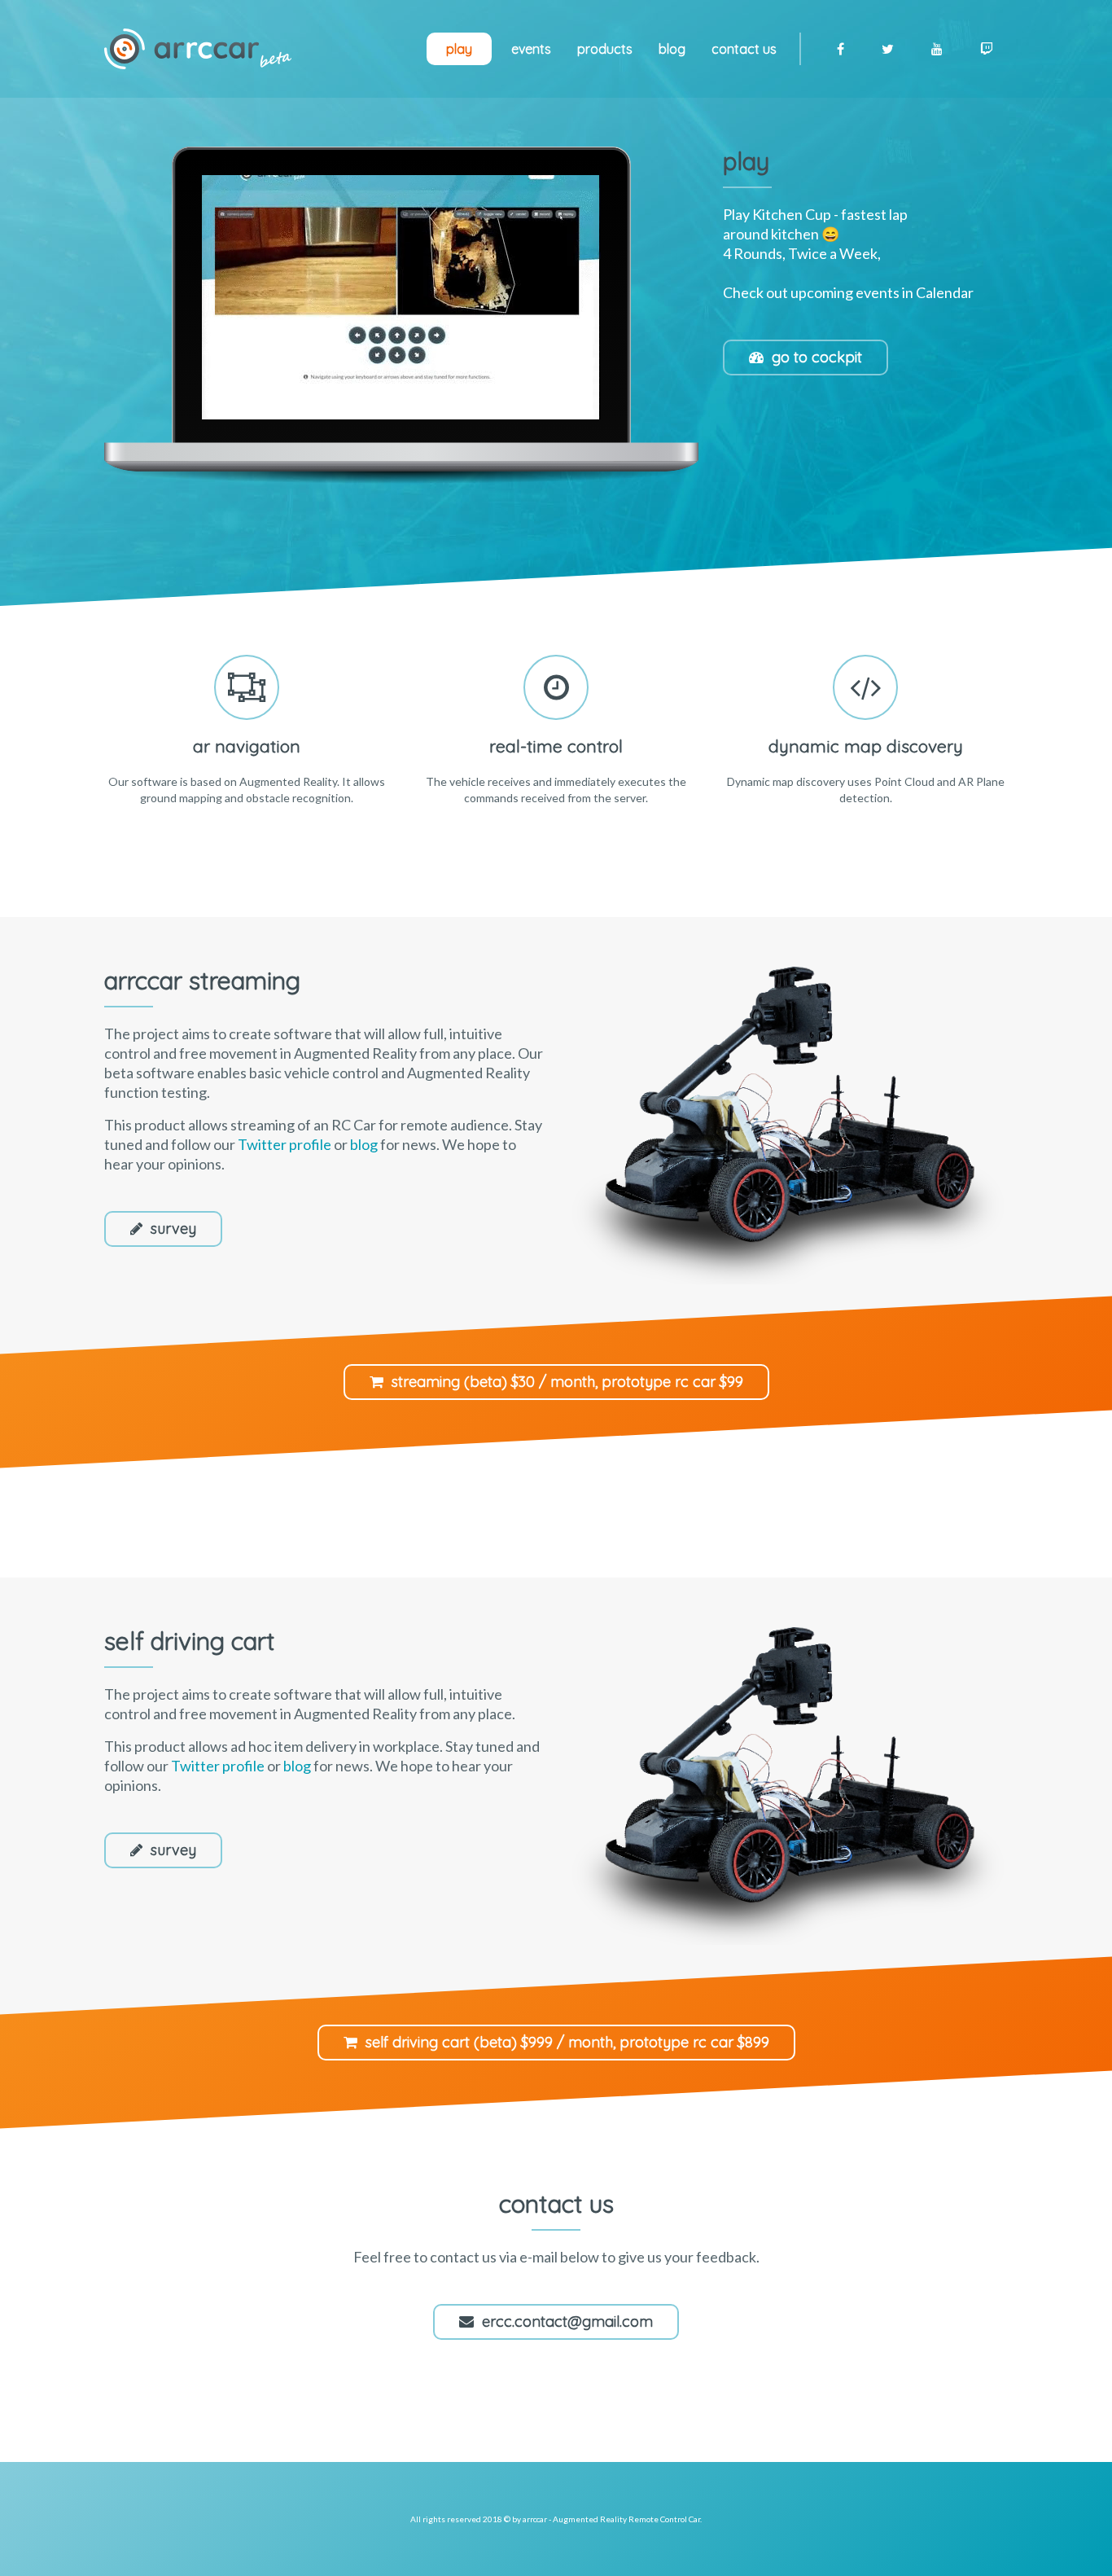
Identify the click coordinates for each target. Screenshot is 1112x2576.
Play (459, 49)
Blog (672, 49)
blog (364, 1144)
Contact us (744, 49)
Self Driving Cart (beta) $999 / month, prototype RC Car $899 (567, 2042)
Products (605, 49)
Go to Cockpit (817, 357)
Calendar (945, 292)
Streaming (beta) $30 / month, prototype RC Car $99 (567, 1382)
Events (531, 49)
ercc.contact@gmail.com (567, 2321)
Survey (173, 1229)
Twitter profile (285, 1144)
